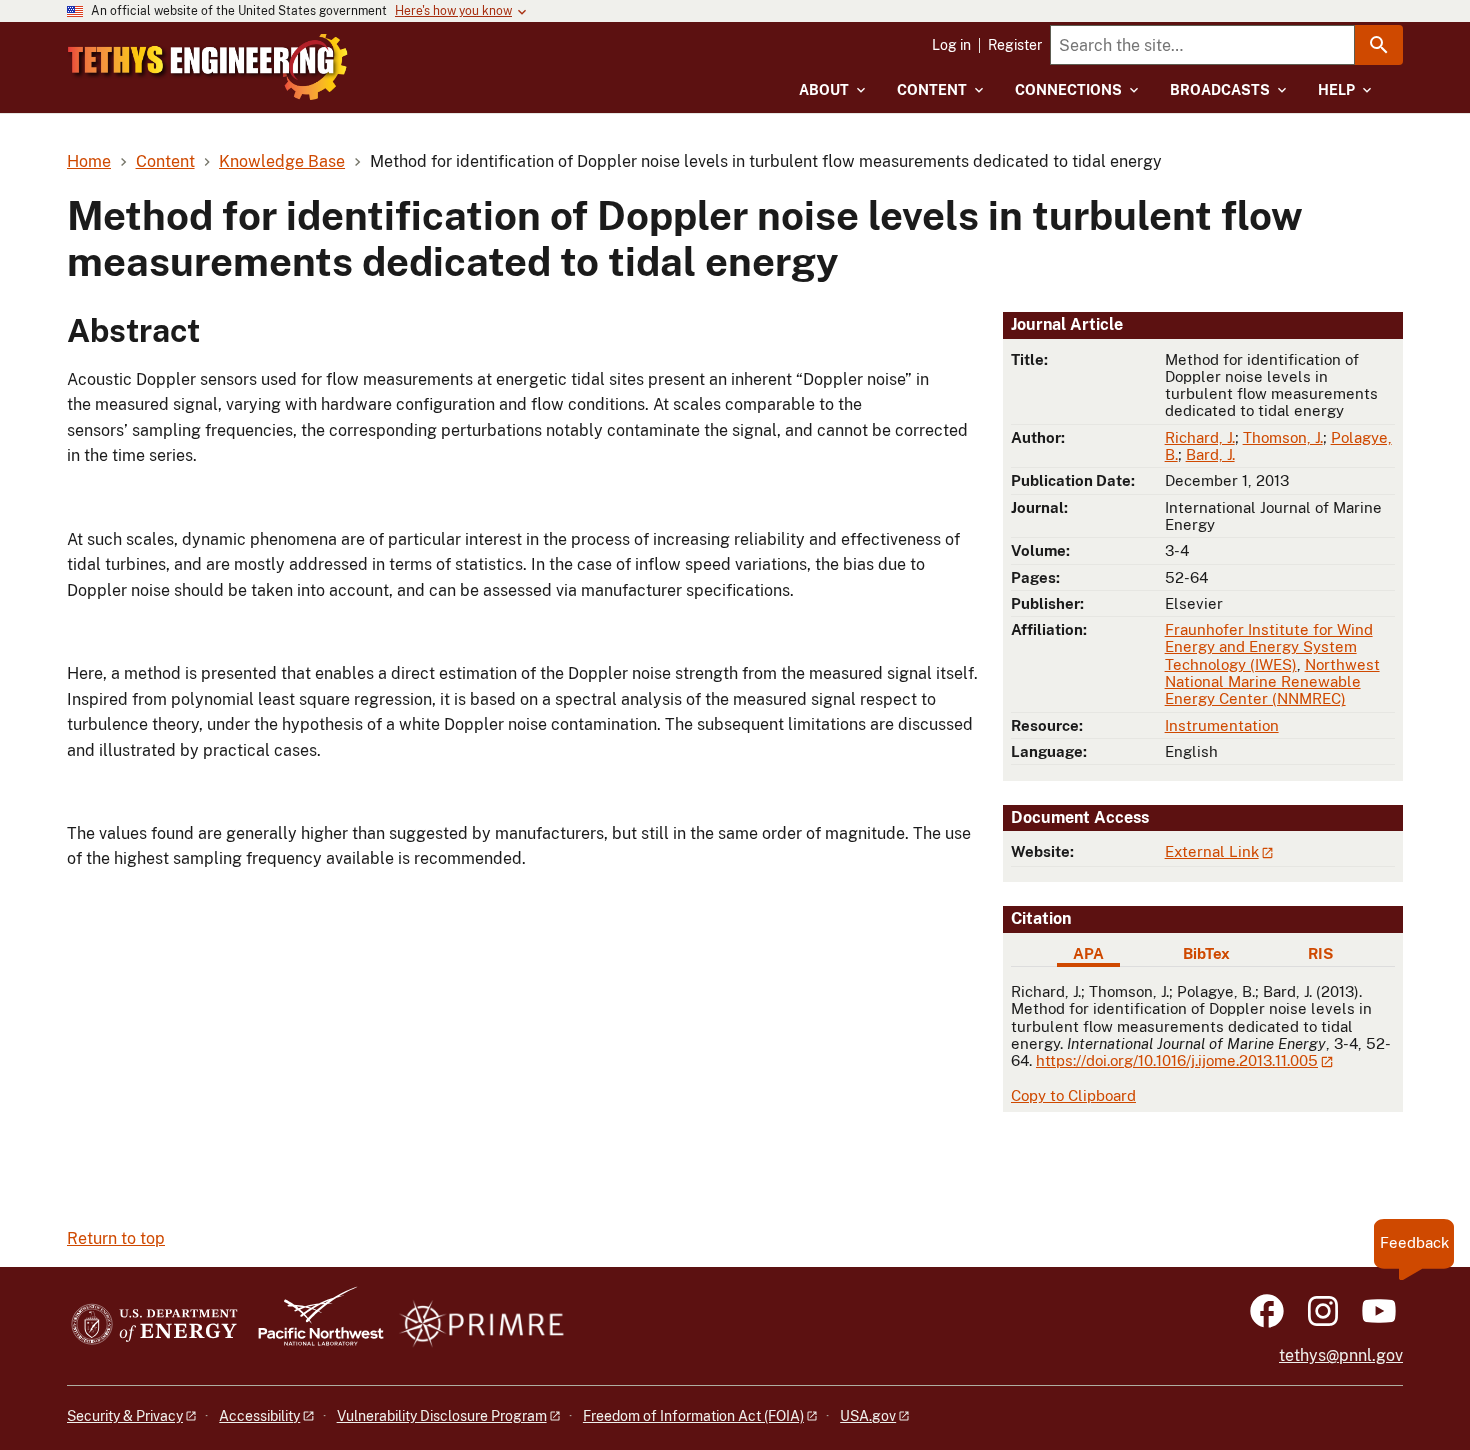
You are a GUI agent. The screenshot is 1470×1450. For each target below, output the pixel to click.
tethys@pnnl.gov (1341, 1355)
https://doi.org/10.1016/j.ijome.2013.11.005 (1177, 1060)
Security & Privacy (125, 1416)
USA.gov (868, 1416)
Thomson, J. (1283, 437)
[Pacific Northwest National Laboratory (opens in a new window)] (313, 1325)
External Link (1212, 851)
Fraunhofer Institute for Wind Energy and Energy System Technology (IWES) (1269, 647)
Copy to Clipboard (1073, 1095)
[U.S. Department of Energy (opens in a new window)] (154, 1325)
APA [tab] (1088, 953)
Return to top (116, 1238)
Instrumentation (1222, 725)
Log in (951, 45)
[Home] (208, 67)
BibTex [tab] (1206, 953)
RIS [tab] (1320, 953)
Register (1015, 45)
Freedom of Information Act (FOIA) (693, 1416)
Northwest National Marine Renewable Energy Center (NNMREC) (1272, 682)
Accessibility (259, 1416)
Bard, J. (1210, 454)
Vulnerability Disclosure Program (442, 1416)
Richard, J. (1200, 437)
